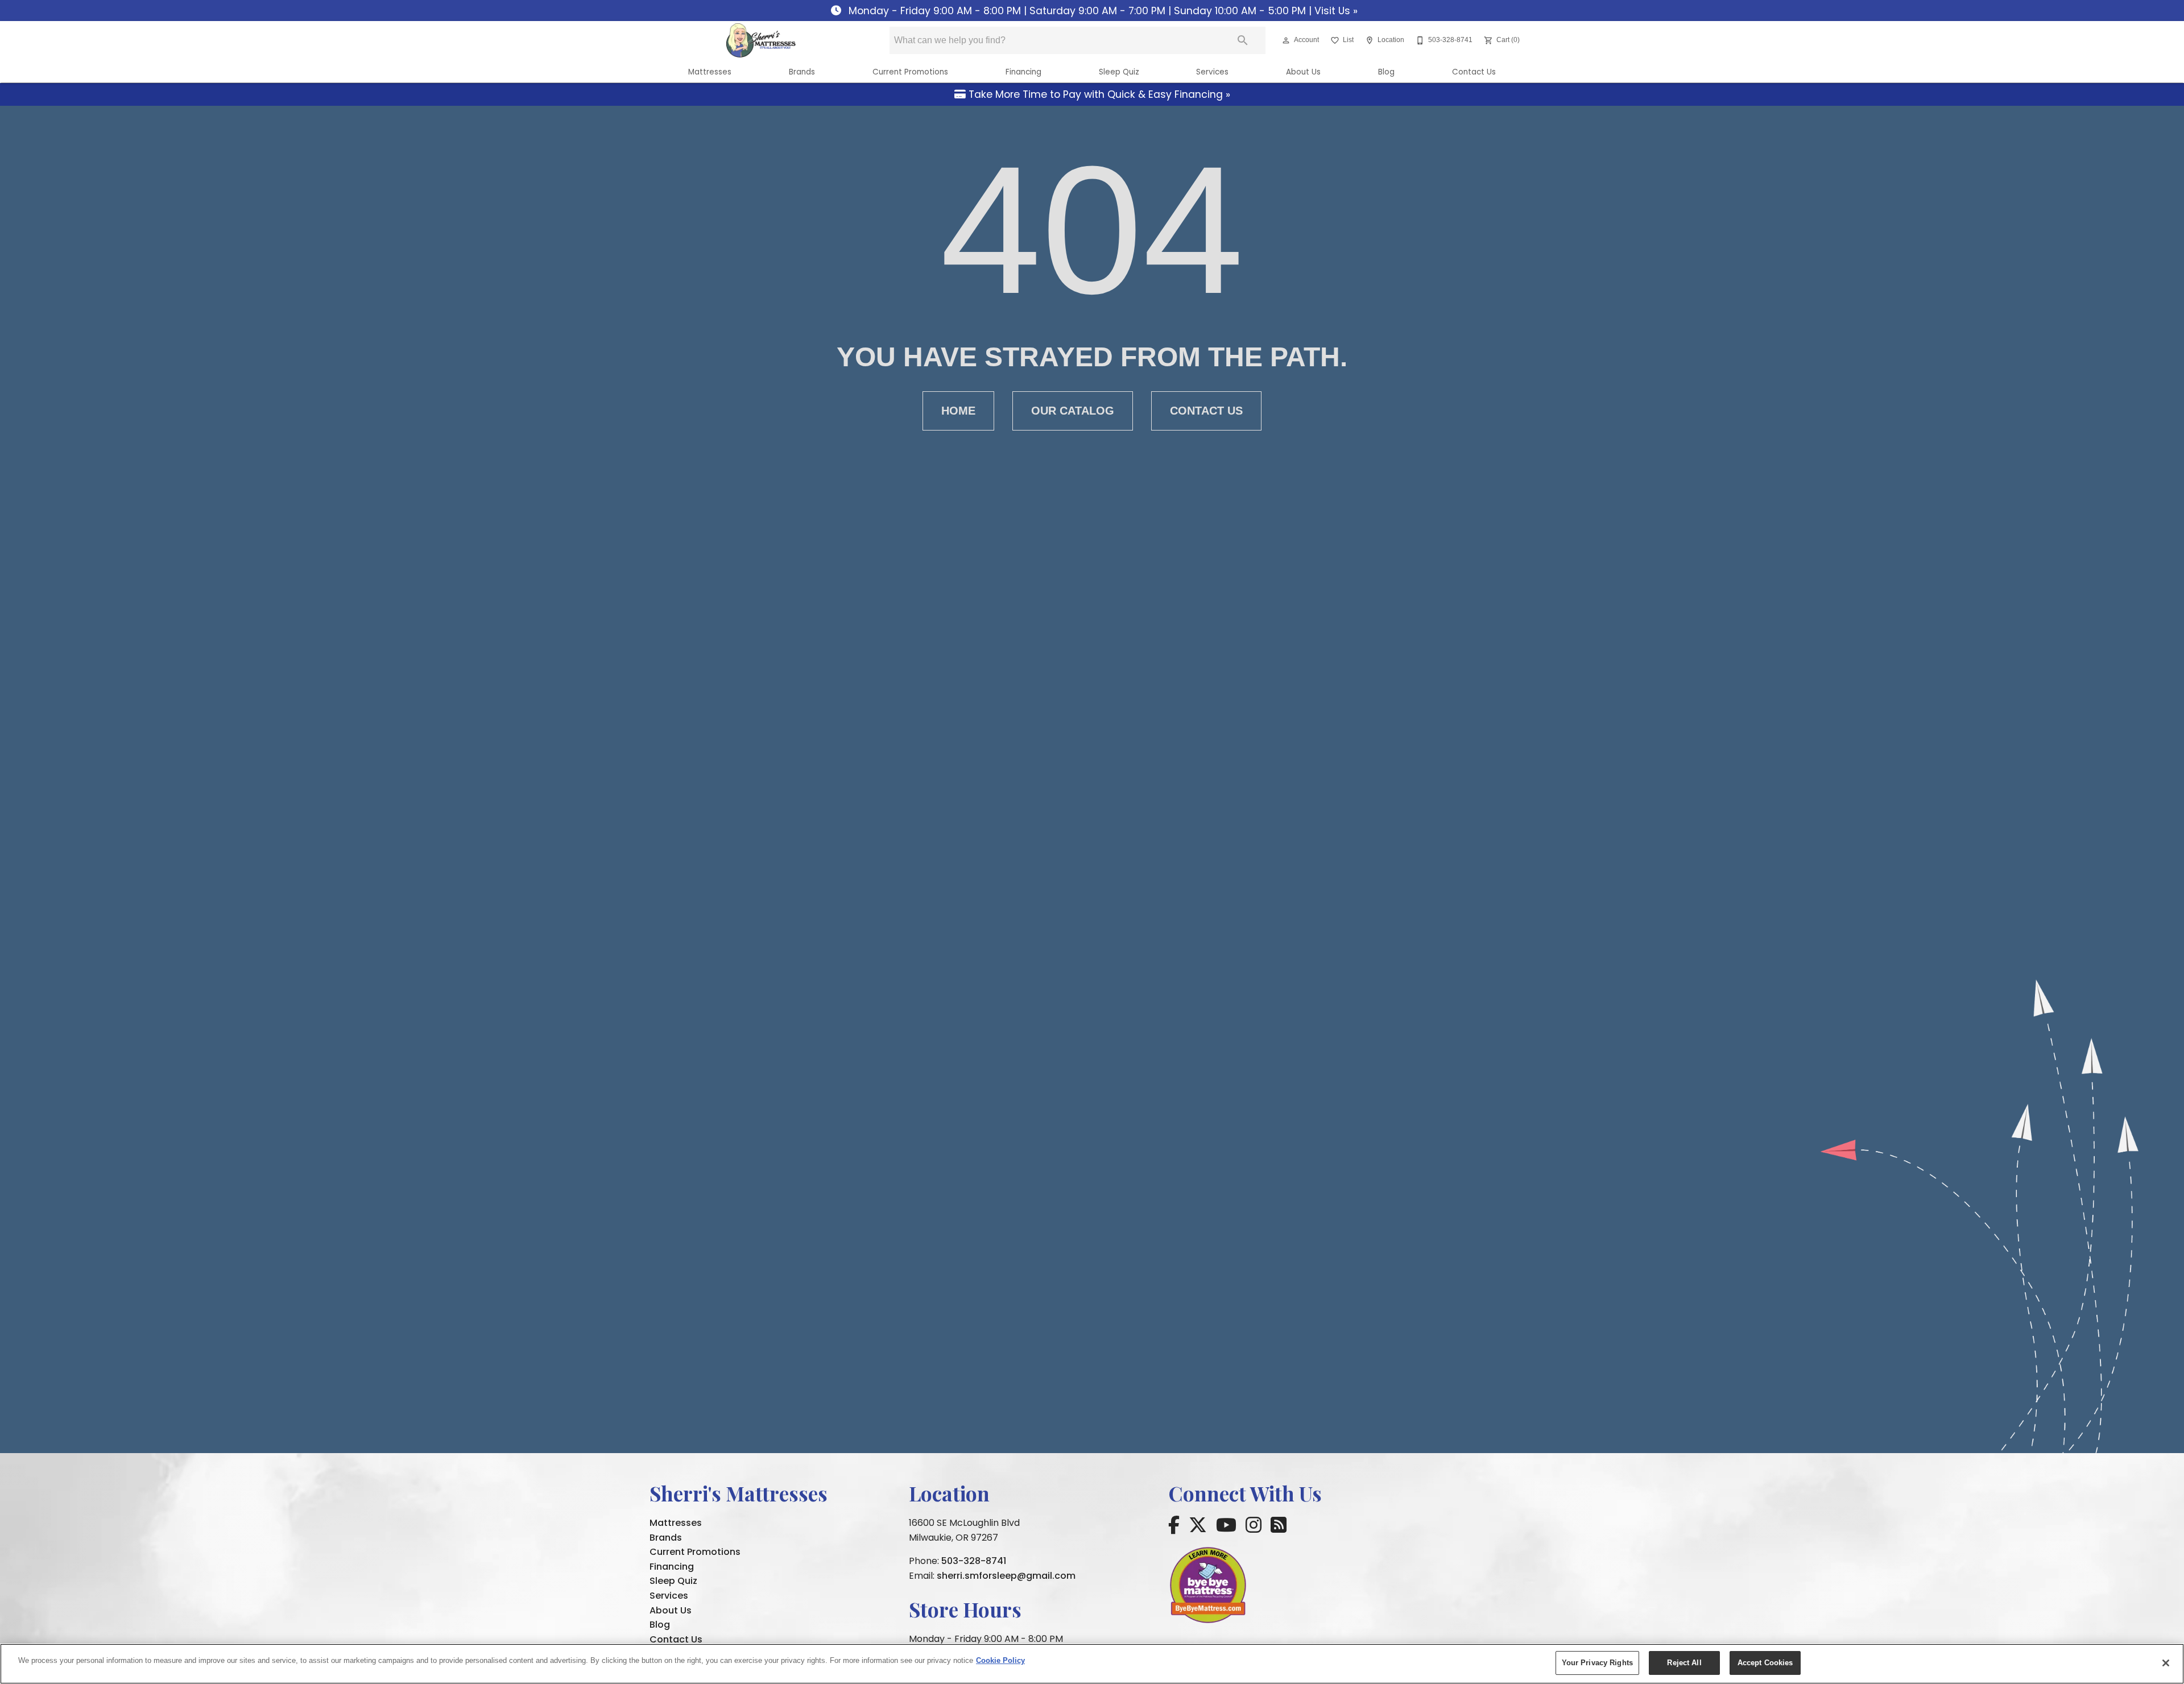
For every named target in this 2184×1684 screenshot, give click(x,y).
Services (1212, 72)
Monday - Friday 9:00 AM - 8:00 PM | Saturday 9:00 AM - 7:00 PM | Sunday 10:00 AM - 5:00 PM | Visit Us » (1102, 11)
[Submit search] (1243, 40)
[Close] (2166, 1663)
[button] (1286, 40)
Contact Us (1474, 72)
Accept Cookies (1765, 1663)
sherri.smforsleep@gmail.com (1006, 1576)
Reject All (1684, 1663)
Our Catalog (1073, 411)
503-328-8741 (974, 1561)
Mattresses (710, 72)
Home (958, 411)
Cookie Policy (1000, 1660)
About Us (1303, 72)
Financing (1023, 72)
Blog (1386, 72)
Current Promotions (910, 72)
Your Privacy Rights (1597, 1663)
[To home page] (761, 40)
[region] (1092, 1664)
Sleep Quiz (1119, 72)
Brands (802, 72)
